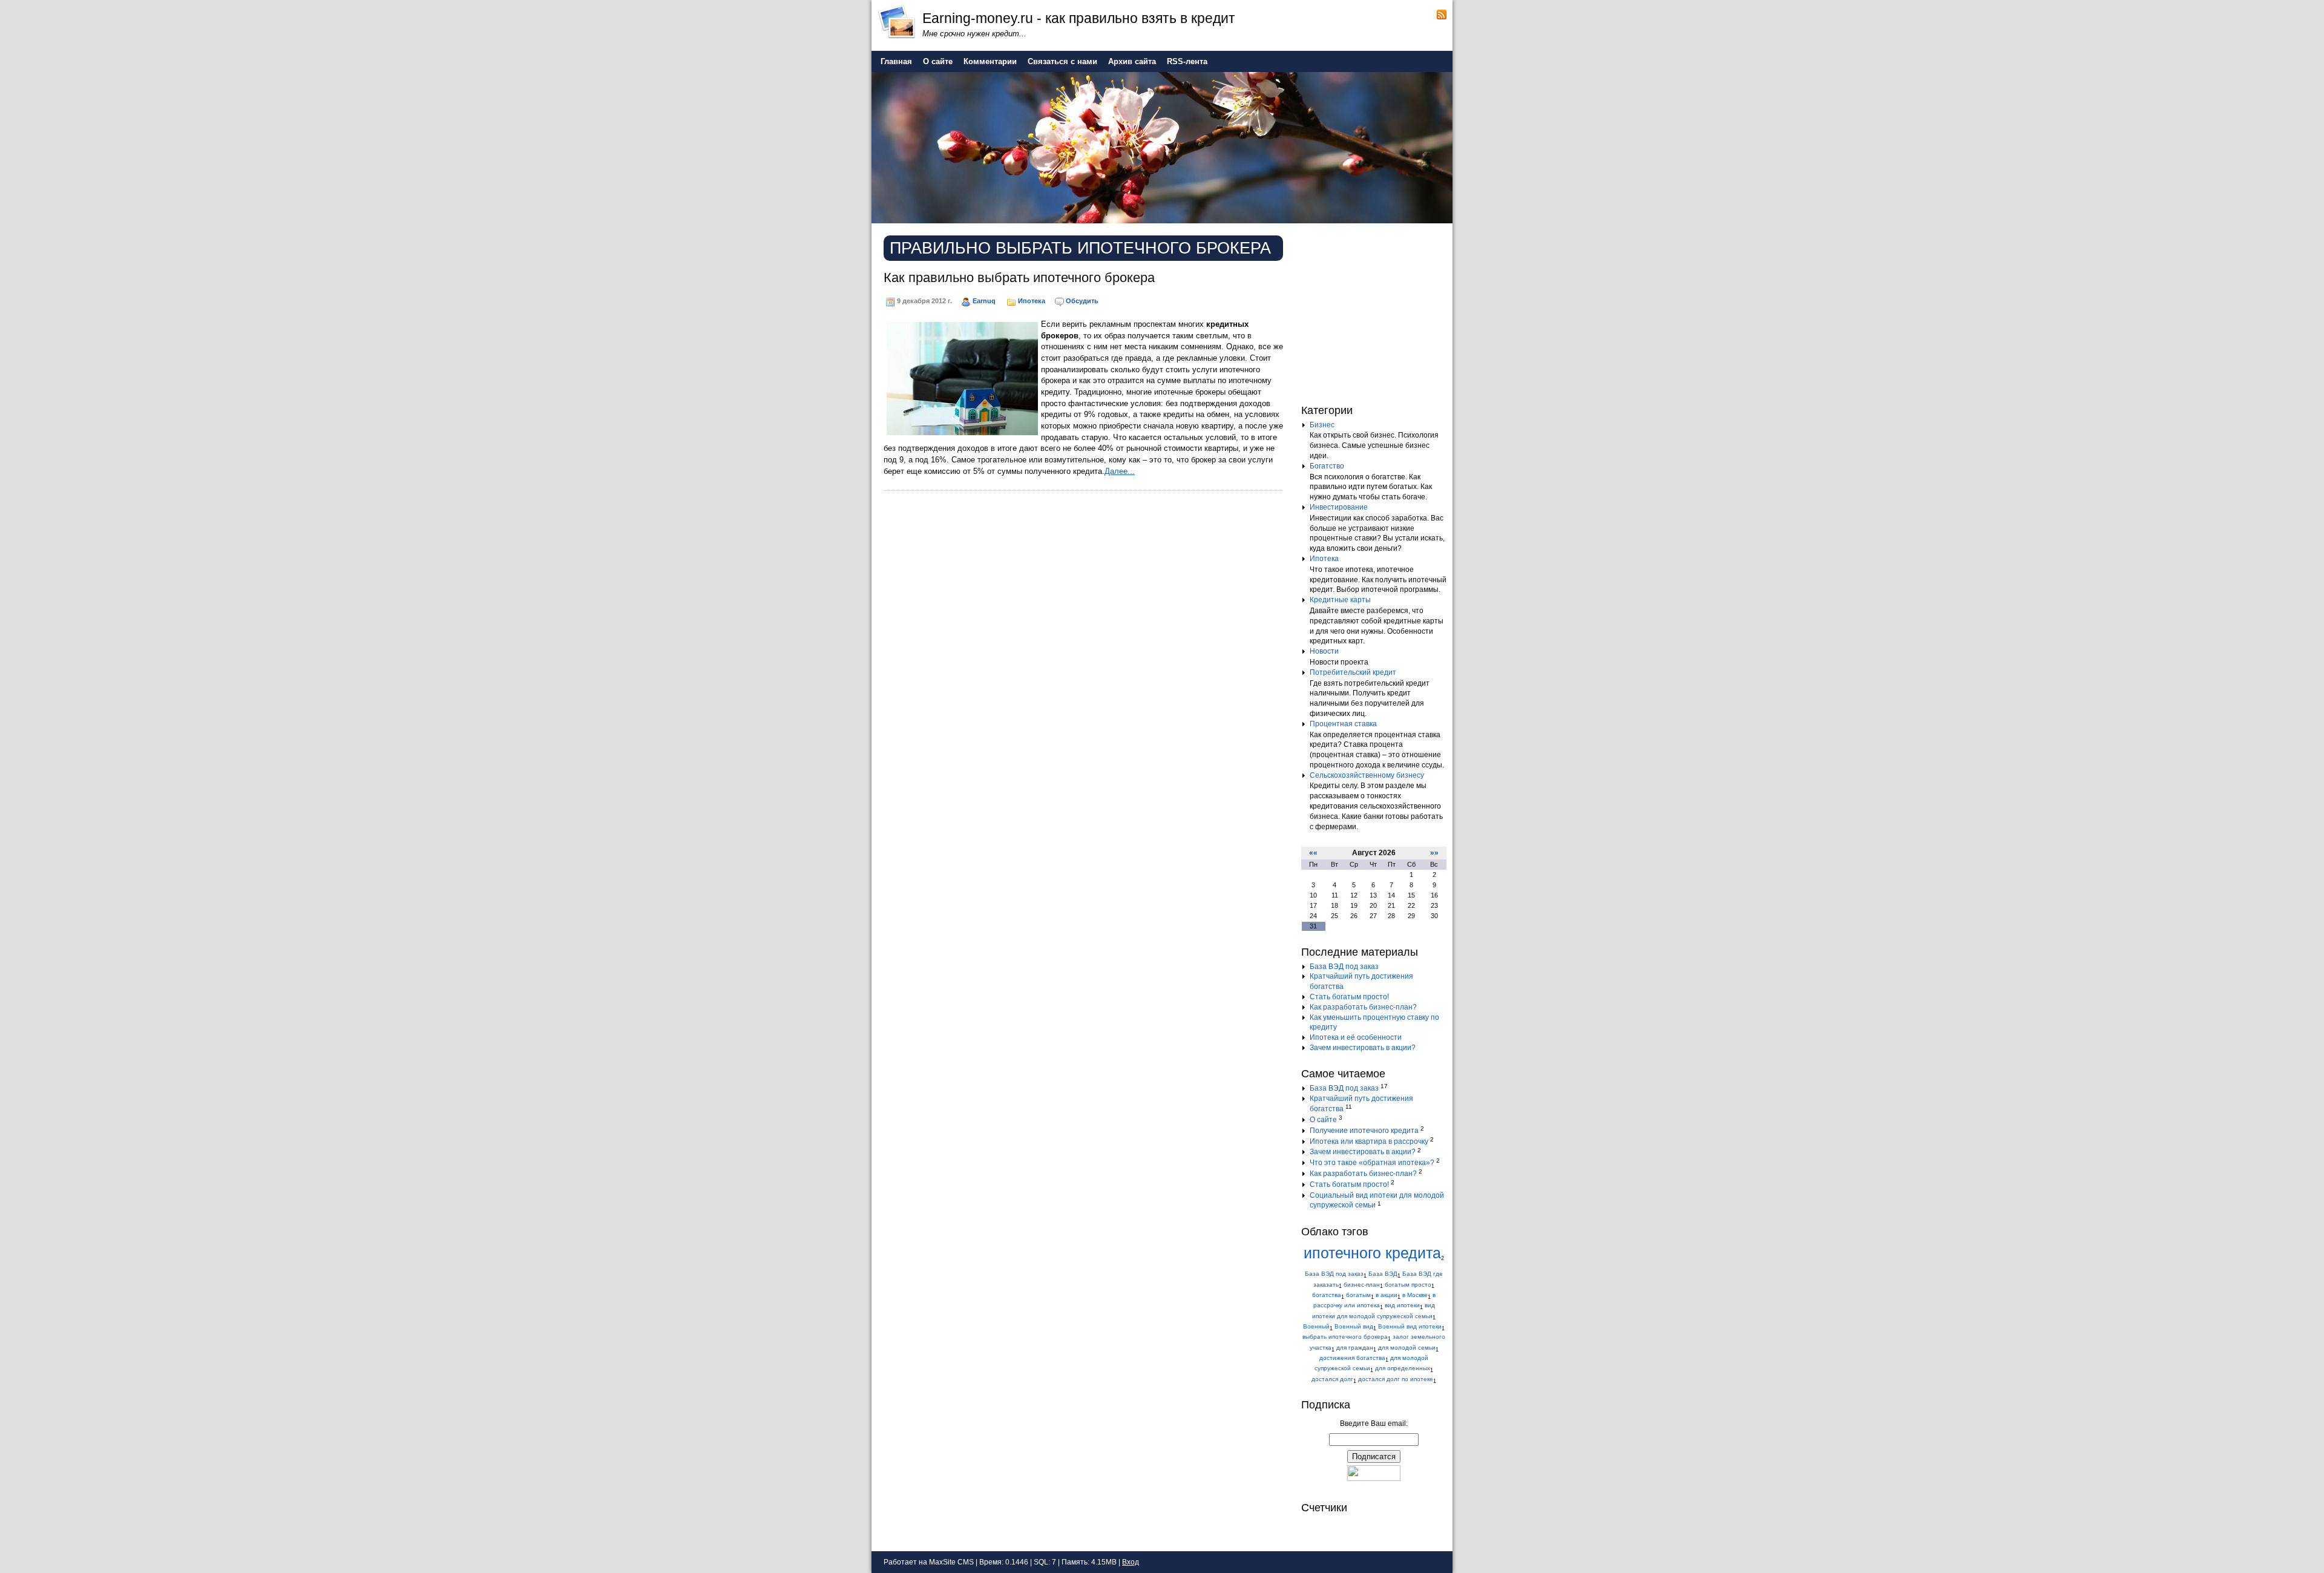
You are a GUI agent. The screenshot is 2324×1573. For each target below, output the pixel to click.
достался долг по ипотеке (1396, 1379)
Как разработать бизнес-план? (1363, 1007)
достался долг (1332, 1379)
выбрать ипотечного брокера (1345, 1337)
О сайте (1323, 1120)
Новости (1324, 651)
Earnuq (984, 301)
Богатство (1327, 466)
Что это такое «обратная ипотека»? (1372, 1163)
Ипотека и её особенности (1356, 1037)
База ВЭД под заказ (1344, 967)
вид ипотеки (1402, 1305)
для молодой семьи (1407, 1348)
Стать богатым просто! (1349, 997)
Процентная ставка (1343, 724)
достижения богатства (1352, 1358)
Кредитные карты (1340, 600)
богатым (1358, 1295)
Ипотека (1032, 301)
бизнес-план (1362, 1285)
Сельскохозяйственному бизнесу (1367, 775)
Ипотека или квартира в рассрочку (1369, 1141)
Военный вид (1354, 1326)
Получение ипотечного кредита (1364, 1131)
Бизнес (1322, 425)
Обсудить (1082, 301)
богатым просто (1408, 1285)
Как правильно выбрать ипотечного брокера (1019, 277)
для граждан (1355, 1348)
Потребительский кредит (1353, 672)
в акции (1387, 1295)
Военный (1316, 1326)
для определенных (1403, 1368)
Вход (1131, 1562)
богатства (1327, 1295)
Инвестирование (1339, 507)
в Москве (1415, 1295)
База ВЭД (1383, 1274)
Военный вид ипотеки (1410, 1326)
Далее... (1120, 471)
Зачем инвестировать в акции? (1363, 1048)
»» (1434, 853)
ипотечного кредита (1372, 1253)
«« (1313, 853)
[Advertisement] (1377, 311)
